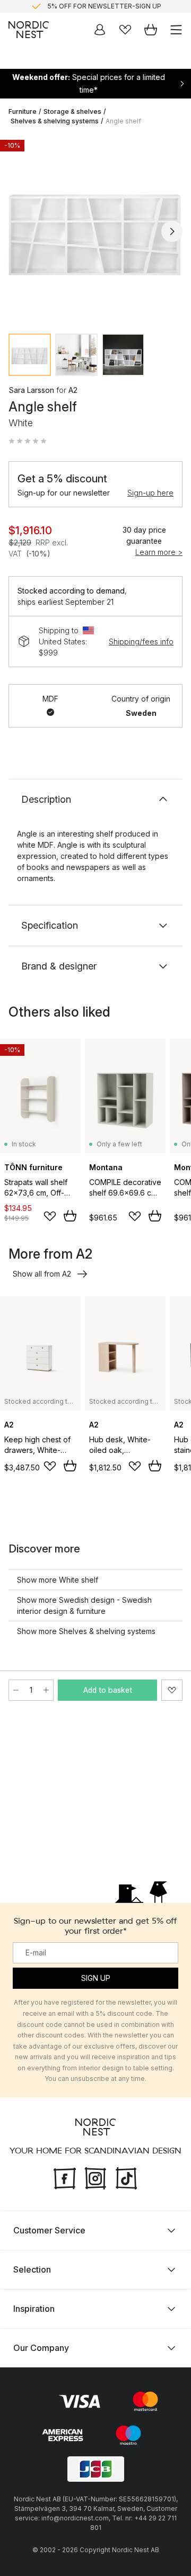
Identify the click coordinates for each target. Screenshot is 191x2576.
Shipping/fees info (141, 641)
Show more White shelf (58, 1580)
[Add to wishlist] (50, 1216)
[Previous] (19, 231)
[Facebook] (65, 2177)
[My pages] (100, 30)
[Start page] (29, 30)
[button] (28, 441)
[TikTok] (126, 2177)
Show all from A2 (42, 1274)
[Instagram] (95, 2177)
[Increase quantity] (46, 1690)
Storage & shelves (72, 111)
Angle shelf (123, 121)
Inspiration (34, 2309)
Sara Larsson (31, 390)
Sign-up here (150, 493)
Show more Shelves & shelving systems (86, 1631)
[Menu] (176, 30)
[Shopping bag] (151, 30)
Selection (32, 2269)
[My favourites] (125, 30)
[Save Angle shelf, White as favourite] (172, 1690)
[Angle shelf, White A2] (95, 230)
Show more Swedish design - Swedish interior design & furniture (84, 1605)
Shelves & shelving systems (55, 121)
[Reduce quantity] (16, 1690)
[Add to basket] (70, 1216)
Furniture (23, 111)
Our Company (41, 2348)
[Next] (172, 231)
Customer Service (49, 2230)
